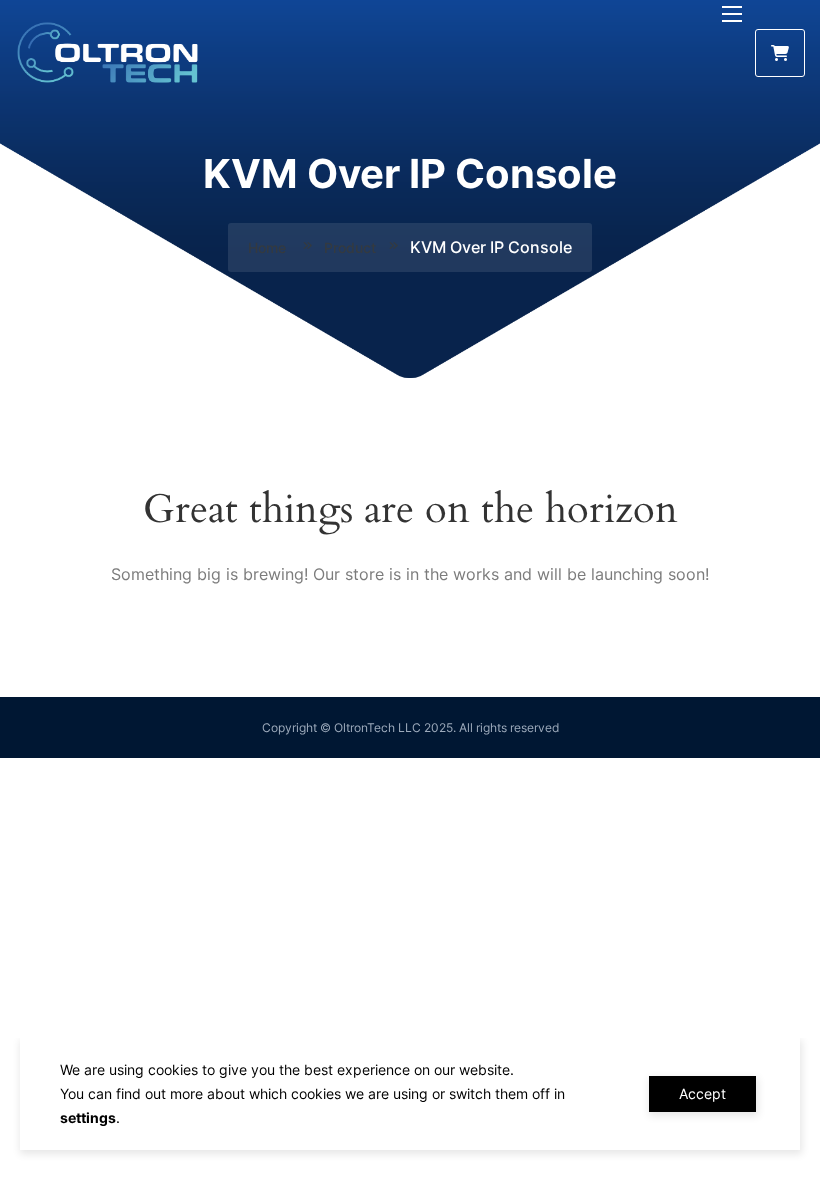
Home (269, 247)
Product (350, 247)
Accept (702, 1093)
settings (88, 1117)
